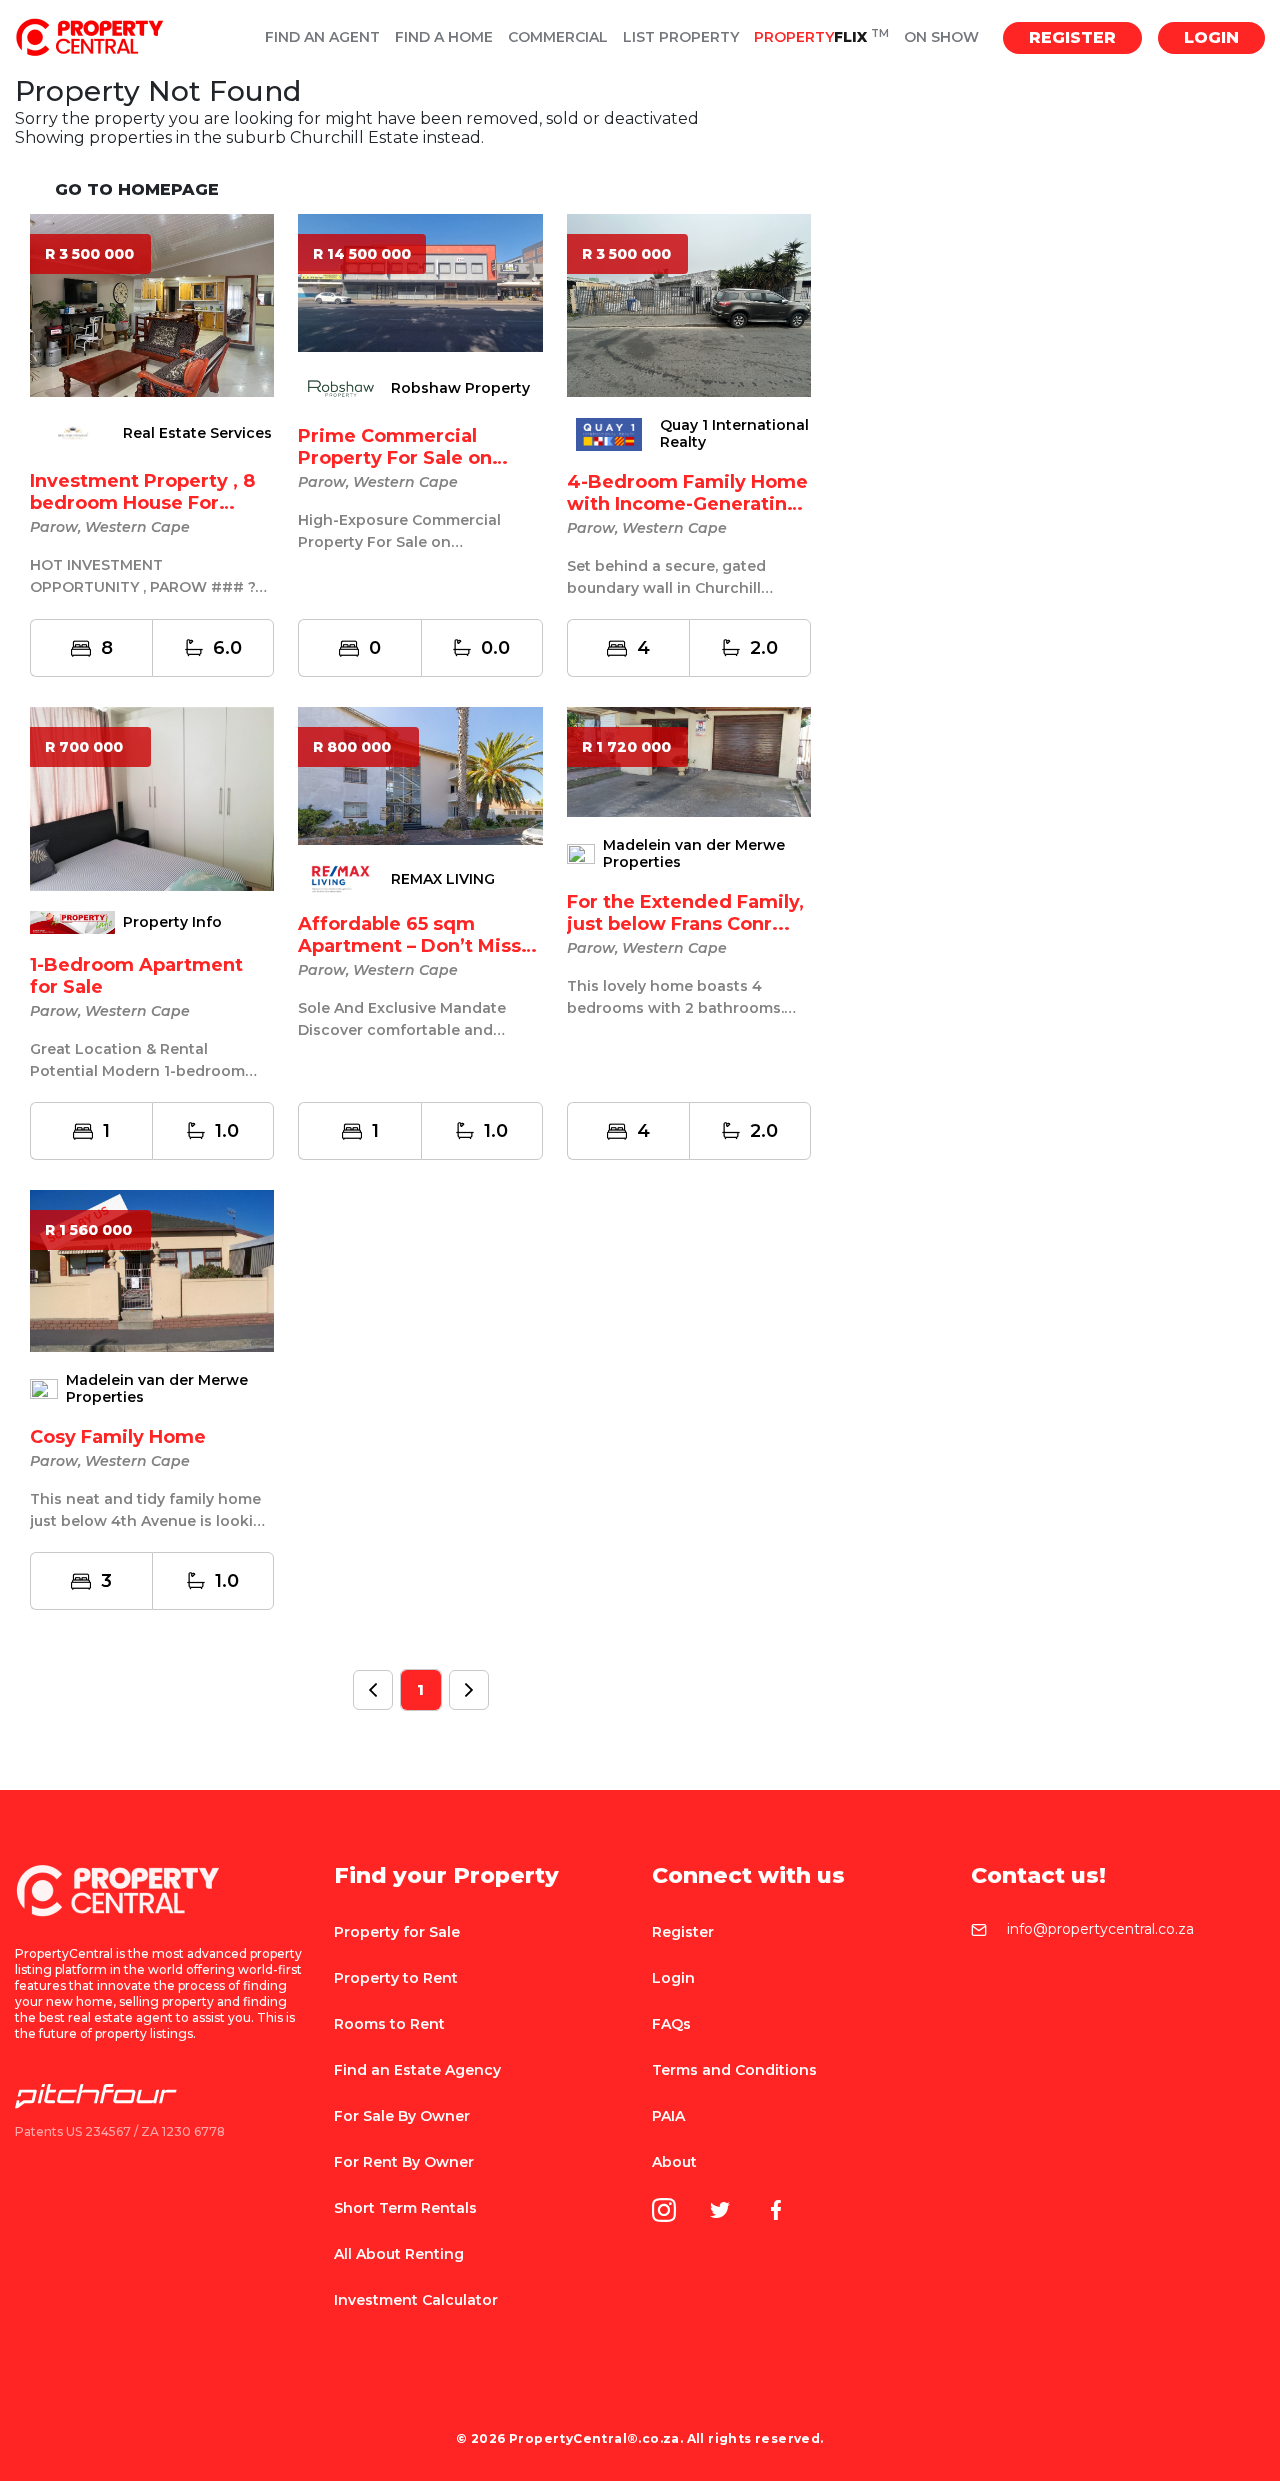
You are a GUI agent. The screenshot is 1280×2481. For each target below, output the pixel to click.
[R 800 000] (420, 774)
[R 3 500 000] (152, 304)
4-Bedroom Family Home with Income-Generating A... (687, 504)
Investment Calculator (416, 2300)
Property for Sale (397, 1932)
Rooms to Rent (389, 2024)
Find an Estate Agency (417, 2070)
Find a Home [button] (444, 37)
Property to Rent (396, 1978)
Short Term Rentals (405, 2208)
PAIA (668, 2116)
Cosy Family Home (118, 1437)
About (674, 2162)
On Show (941, 37)
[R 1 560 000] (152, 1269)
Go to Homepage (137, 189)
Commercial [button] (558, 37)
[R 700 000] (152, 797)
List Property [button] (681, 37)
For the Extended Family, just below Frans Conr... (685, 913)
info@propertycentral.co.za (1100, 1930)
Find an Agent (322, 37)
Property (821, 37)
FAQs (671, 2024)
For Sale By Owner (402, 2116)
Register (1072, 37)
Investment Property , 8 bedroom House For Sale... (142, 503)
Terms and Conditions (734, 2070)
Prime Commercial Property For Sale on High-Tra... (395, 458)
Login (1211, 37)
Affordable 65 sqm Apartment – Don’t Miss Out (409, 946)
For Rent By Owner (404, 2162)
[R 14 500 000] (420, 281)
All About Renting (399, 2254)
